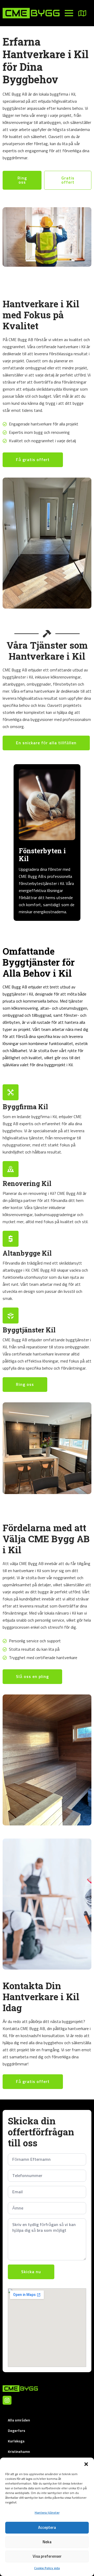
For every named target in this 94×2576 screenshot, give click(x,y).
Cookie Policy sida (47, 2568)
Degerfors (16, 2431)
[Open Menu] (69, 13)
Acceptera (47, 2528)
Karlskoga (16, 2441)
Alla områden (19, 2420)
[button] (86, 2464)
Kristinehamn (19, 2452)
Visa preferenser (47, 2556)
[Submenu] (85, 13)
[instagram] (7, 2400)
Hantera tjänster (47, 2513)
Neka (47, 2542)
